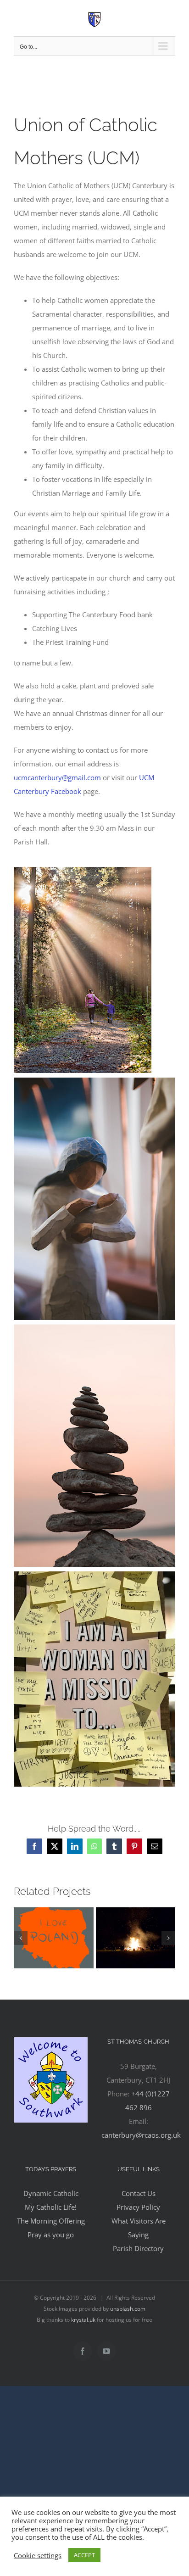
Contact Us (139, 2193)
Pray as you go (51, 2235)
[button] (21, 1938)
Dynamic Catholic (51, 2193)
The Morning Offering (51, 2221)
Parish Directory (138, 2248)
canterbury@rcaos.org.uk (141, 2135)
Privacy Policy (138, 2207)
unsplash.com (128, 2309)
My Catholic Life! (51, 2207)
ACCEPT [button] (84, 2555)
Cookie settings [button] (38, 2555)
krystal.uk (83, 2320)
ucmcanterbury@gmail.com (57, 777)
